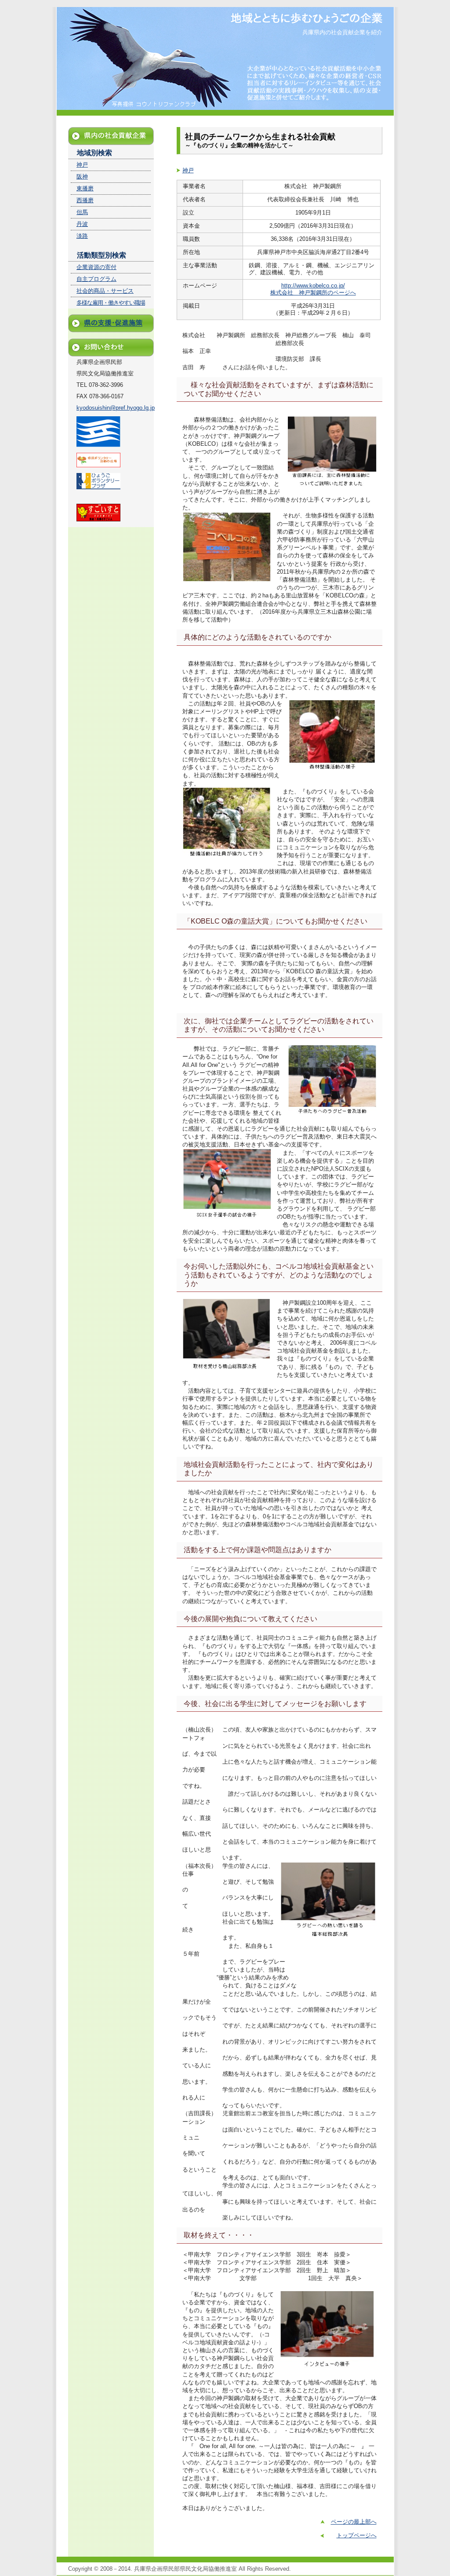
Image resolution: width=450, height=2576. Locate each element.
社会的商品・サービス (105, 291)
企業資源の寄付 (96, 267)
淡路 (82, 236)
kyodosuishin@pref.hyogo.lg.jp (116, 408)
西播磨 (85, 200)
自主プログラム (96, 279)
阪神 (82, 176)
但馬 (82, 212)
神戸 (188, 170)
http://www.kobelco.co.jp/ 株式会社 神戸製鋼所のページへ (313, 289)
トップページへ (357, 2535)
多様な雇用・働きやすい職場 (111, 303)
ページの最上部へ (354, 2522)
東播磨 (85, 188)
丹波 (82, 224)
